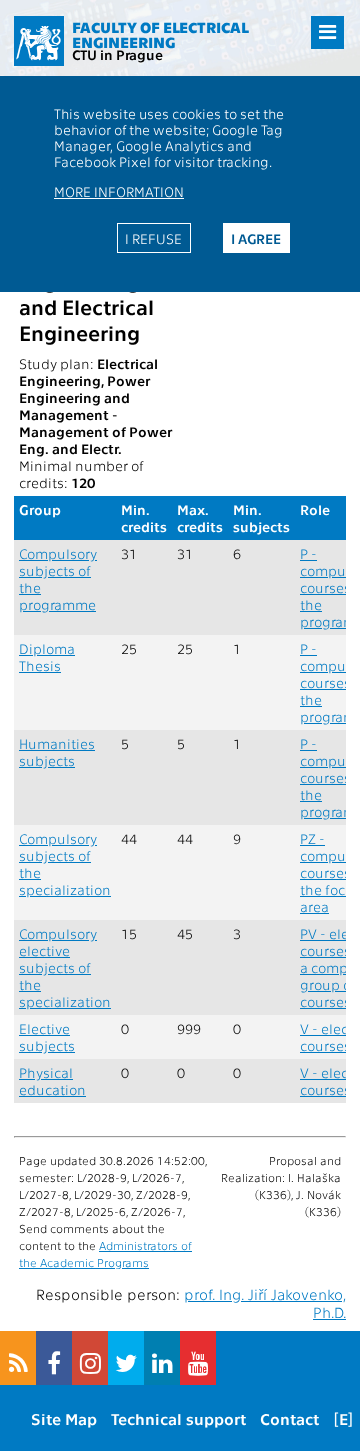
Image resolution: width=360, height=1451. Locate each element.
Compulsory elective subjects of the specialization (65, 967)
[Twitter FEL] (126, 1358)
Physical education (52, 1081)
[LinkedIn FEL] (162, 1358)
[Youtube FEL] (198, 1358)
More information (119, 191)
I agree (256, 238)
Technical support (178, 1418)
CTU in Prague (117, 54)
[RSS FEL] (18, 1358)
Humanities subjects (57, 752)
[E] (343, 1418)
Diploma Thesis (47, 657)
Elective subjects (47, 1037)
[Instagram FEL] (90, 1358)
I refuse (153, 238)
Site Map (64, 1418)
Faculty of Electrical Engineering (160, 34)
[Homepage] (39, 41)
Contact (289, 1418)
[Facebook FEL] (54, 1358)
